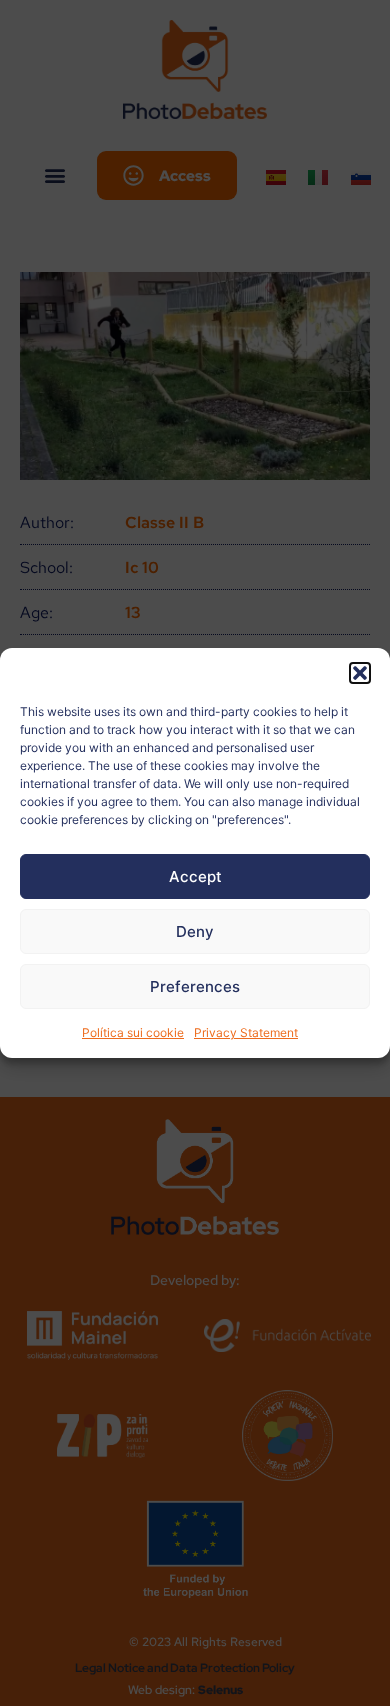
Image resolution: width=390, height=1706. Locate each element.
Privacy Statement (246, 1032)
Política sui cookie (133, 1032)
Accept (195, 876)
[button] (360, 673)
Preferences (195, 986)
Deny (195, 931)
